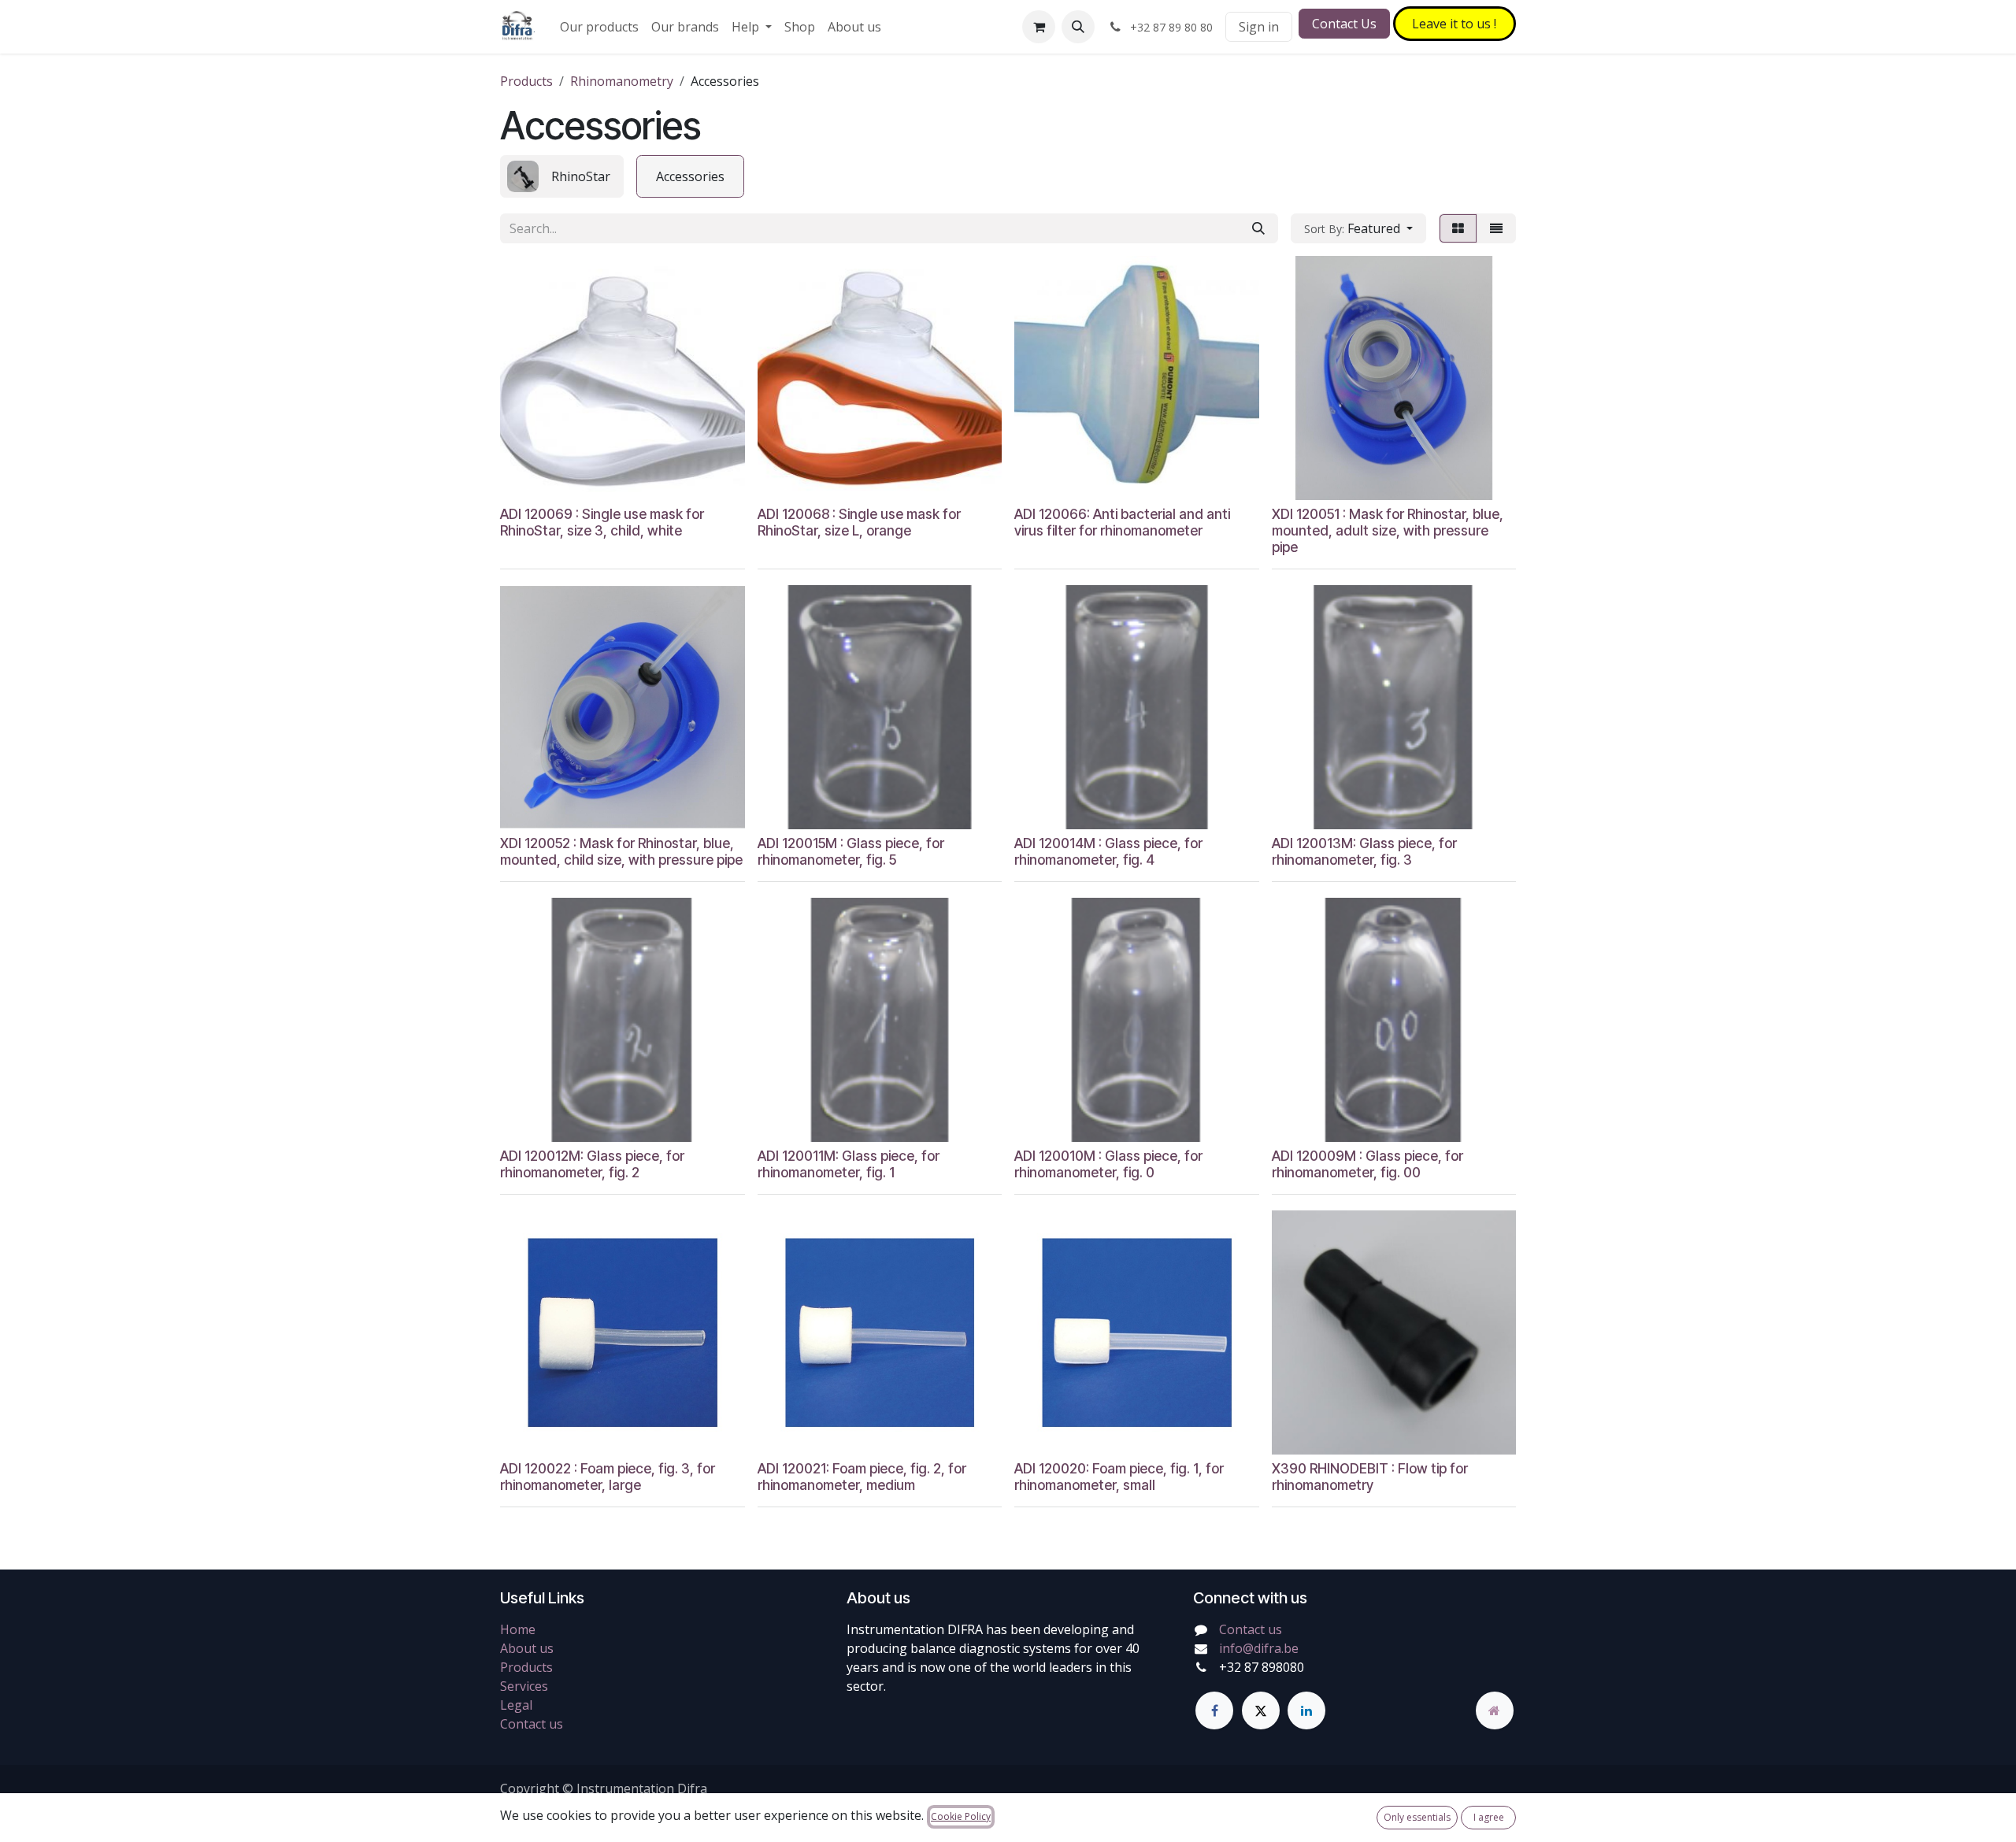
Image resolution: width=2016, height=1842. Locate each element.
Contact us (532, 1724)
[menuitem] (599, 27)
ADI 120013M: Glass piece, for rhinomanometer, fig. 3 (1364, 851)
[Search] (1258, 228)
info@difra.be (1259, 1648)
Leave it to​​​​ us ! (1454, 24)
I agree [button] (1489, 1817)
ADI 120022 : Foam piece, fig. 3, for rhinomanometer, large (608, 1477)
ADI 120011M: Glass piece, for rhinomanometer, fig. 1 (849, 1164)
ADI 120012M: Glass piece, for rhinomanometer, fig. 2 (592, 1164)
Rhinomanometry (622, 81)
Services (524, 1686)
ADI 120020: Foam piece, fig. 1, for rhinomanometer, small (1119, 1477)
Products (526, 81)
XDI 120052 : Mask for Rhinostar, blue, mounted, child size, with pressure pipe (621, 851)
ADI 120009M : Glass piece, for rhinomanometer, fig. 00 (1367, 1164)
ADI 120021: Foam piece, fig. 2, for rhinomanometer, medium (862, 1477)
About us (527, 1648)
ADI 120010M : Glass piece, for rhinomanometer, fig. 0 (1108, 1164)
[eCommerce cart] (1039, 27)
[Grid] (1458, 228)
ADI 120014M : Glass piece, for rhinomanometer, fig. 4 (1108, 851)
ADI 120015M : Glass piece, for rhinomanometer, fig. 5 (851, 851)
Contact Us (1344, 24)
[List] (1496, 228)
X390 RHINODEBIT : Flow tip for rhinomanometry (1370, 1477)
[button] (1078, 27)
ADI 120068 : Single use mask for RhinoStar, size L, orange (859, 522)
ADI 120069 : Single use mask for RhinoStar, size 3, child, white (602, 522)
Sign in (1259, 27)
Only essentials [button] (1417, 1817)
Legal (516, 1705)
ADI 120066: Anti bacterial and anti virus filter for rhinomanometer (1122, 522)
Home (518, 1629)
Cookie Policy (961, 1816)
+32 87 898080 (1262, 1667)
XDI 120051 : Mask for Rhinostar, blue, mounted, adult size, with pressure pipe (1388, 530)
